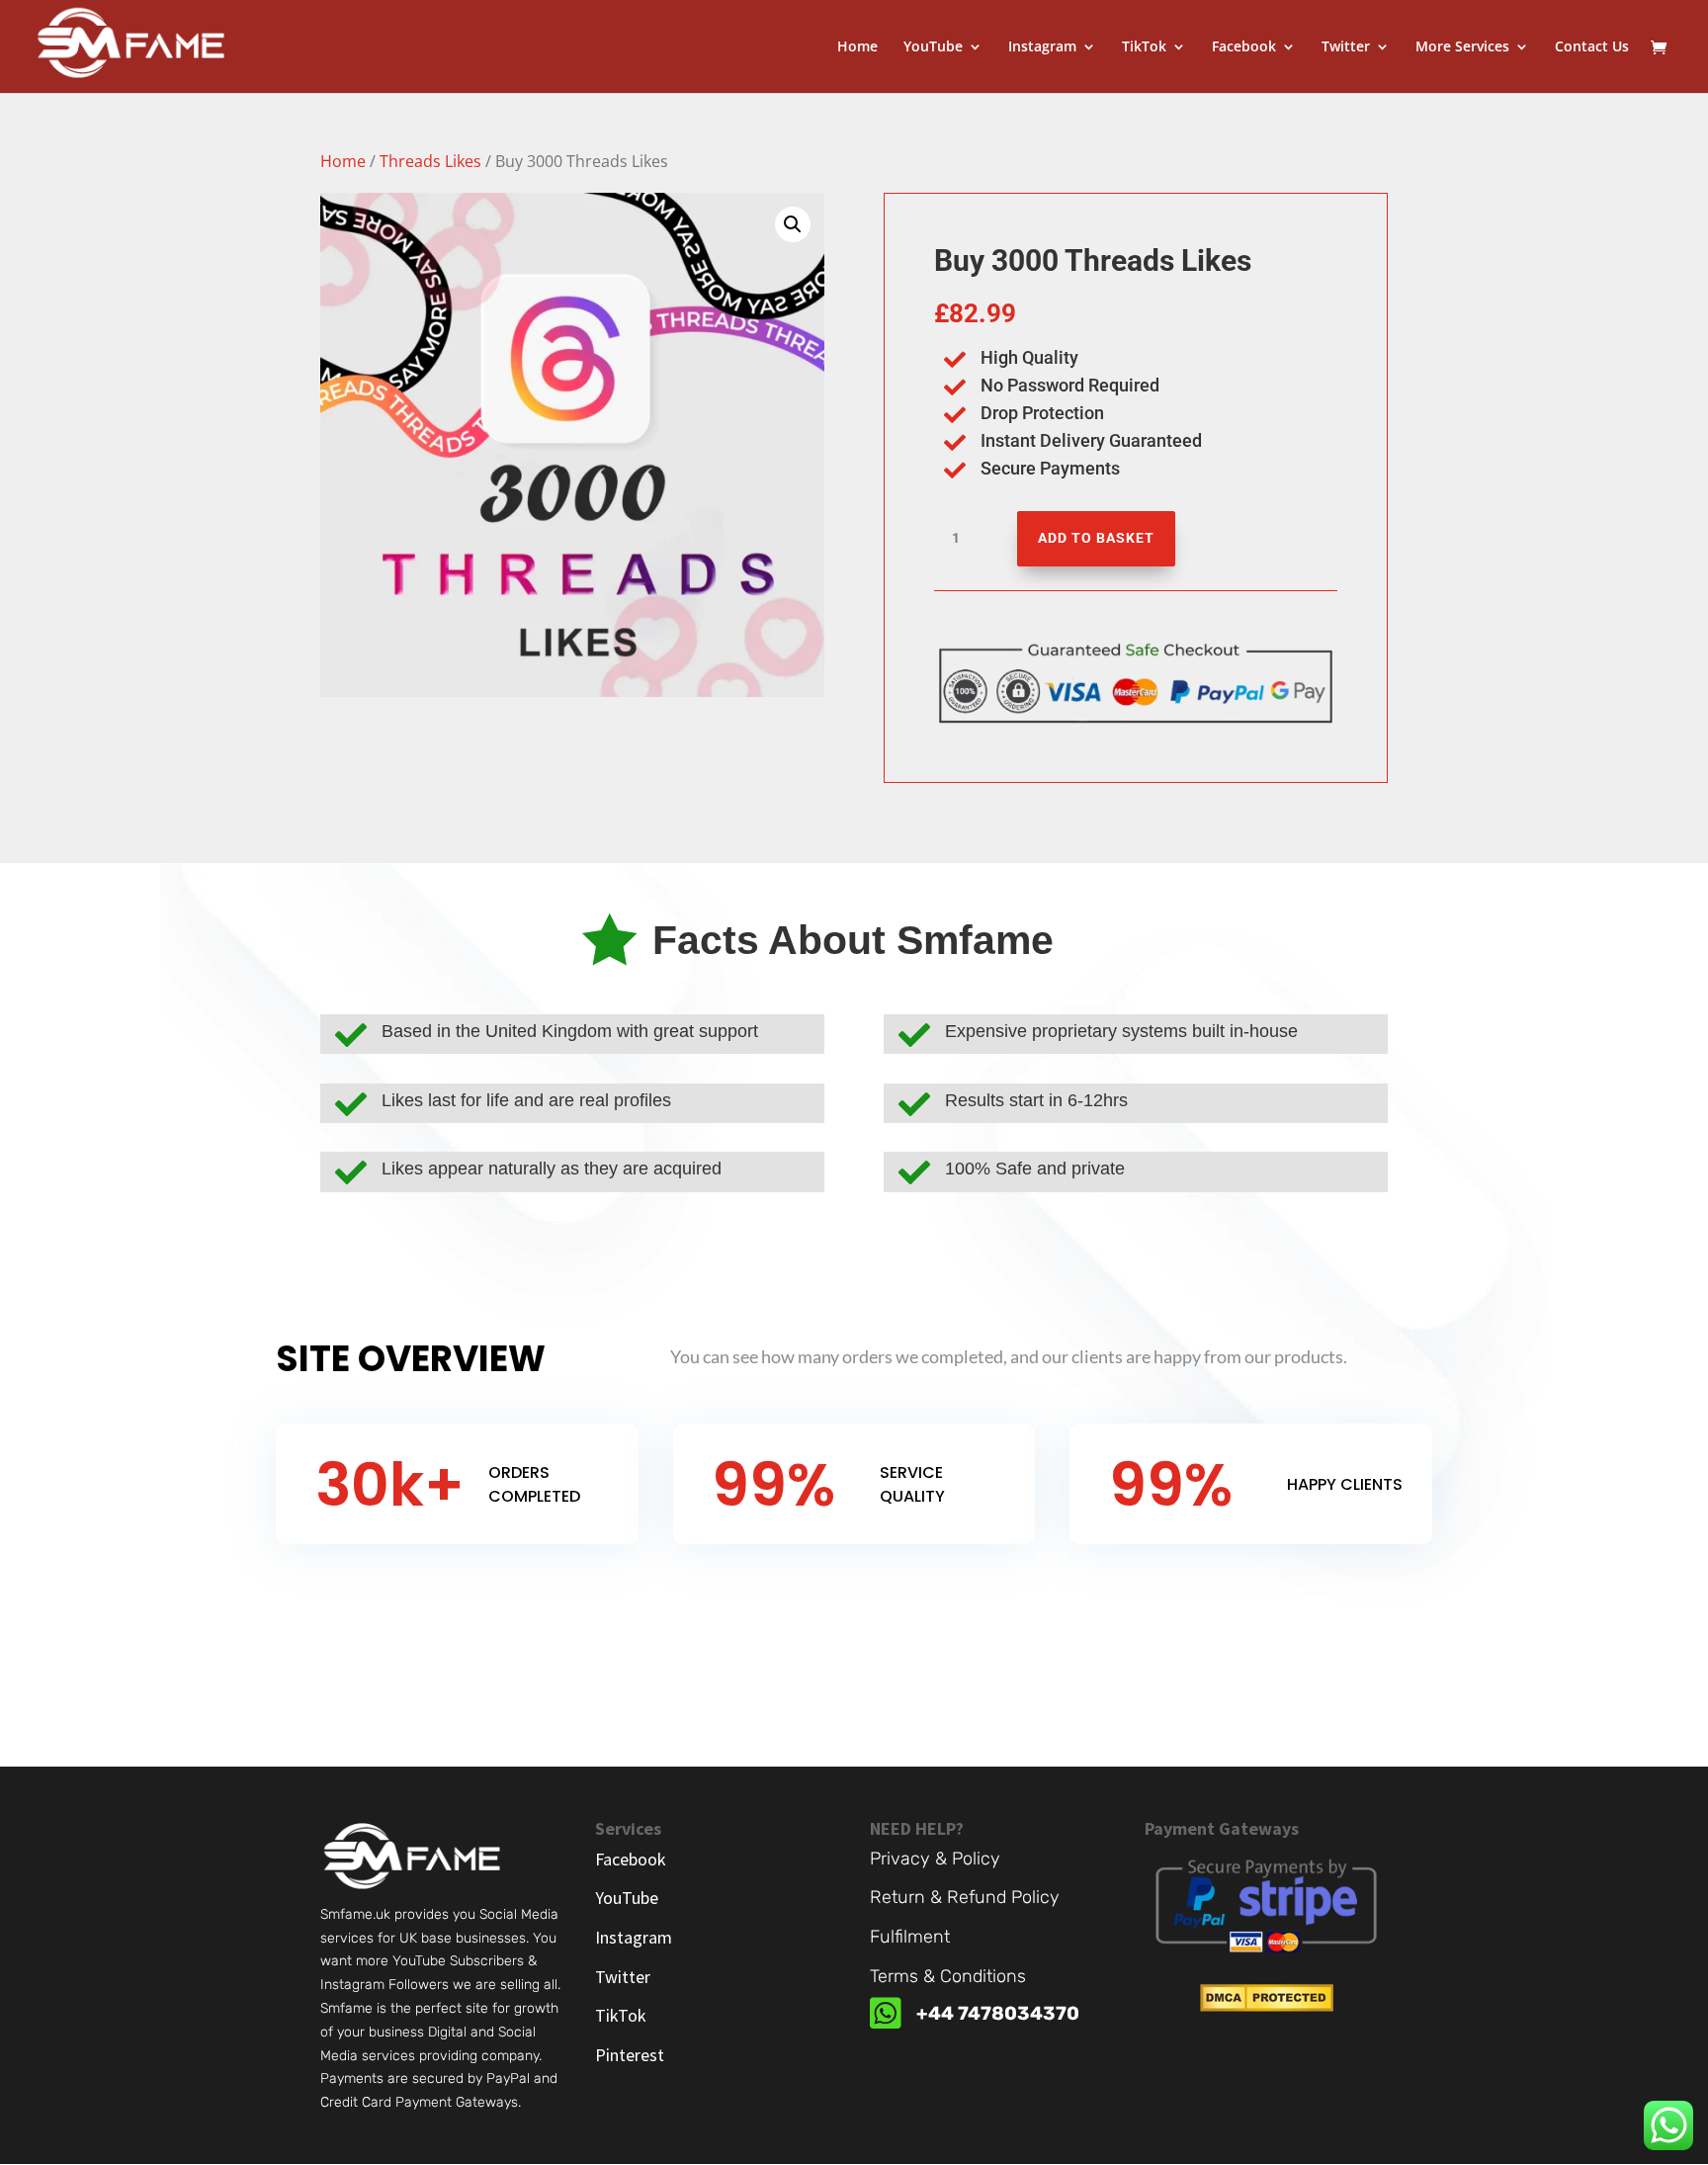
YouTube (933, 47)
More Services (1462, 47)
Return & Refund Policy (965, 1897)
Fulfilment (910, 1937)
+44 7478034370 (998, 2013)
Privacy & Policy (935, 1859)
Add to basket (1096, 538)
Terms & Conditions (948, 1976)
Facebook (1244, 47)
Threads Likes (430, 161)
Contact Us (1592, 47)
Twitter (1346, 47)
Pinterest (630, 2055)
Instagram (1042, 47)
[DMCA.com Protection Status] (1267, 2006)
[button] (793, 224)
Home (857, 47)
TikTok (1144, 47)
